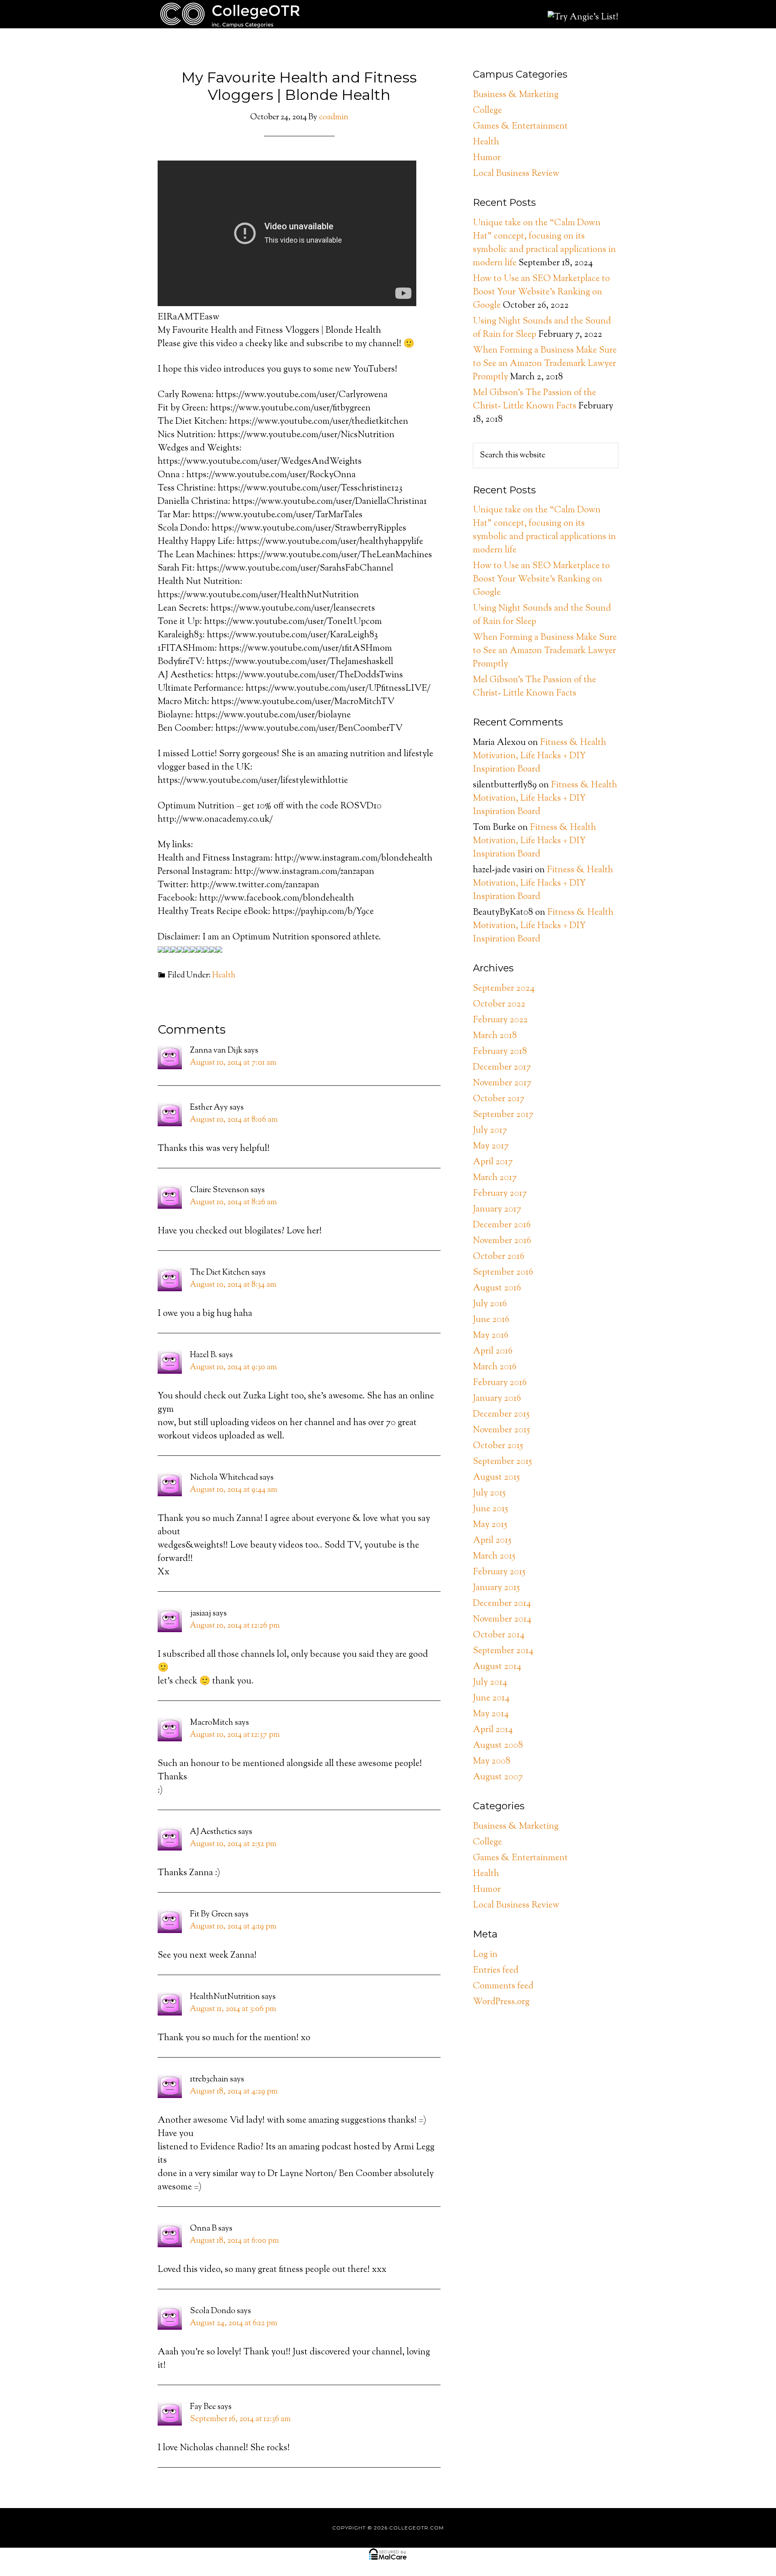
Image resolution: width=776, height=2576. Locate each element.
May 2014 (491, 1714)
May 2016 (491, 1336)
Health (224, 976)
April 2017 (493, 1162)
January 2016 (497, 1399)
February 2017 (500, 1194)
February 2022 (500, 1020)
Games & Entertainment (520, 127)
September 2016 (503, 1273)
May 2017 (491, 1146)
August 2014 (497, 1667)
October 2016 (499, 1257)
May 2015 (490, 1525)
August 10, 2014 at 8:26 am (233, 1202)
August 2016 (497, 1288)
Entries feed (496, 1971)
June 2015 (490, 1509)
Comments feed (503, 1986)
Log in (485, 1955)
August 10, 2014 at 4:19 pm (233, 1927)
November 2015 (501, 1430)
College (487, 111)
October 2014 (499, 1635)
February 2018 (500, 1052)
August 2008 (498, 1746)
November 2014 (502, 1620)
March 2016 (495, 1367)
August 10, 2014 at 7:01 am (233, 1063)
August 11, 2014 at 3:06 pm (233, 2009)
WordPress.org (501, 2002)
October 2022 (499, 1005)
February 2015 (499, 1572)
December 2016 (502, 1225)
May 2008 (492, 1762)
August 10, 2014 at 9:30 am (233, 1367)
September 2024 (504, 989)
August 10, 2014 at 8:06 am (234, 1120)
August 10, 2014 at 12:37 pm (235, 1735)
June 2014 (491, 1698)
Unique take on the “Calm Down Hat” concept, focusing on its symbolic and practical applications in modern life (544, 243)
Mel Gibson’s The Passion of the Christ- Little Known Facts (535, 400)
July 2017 (490, 1131)
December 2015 (501, 1415)
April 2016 (493, 1351)
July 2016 (490, 1304)
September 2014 (503, 1651)
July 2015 (489, 1493)
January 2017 (497, 1210)
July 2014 (490, 1683)
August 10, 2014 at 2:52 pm (233, 1844)
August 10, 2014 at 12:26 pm (235, 1626)
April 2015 (492, 1541)
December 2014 (502, 1604)
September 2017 (503, 1115)
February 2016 (500, 1383)
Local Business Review (516, 174)
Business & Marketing (516, 95)
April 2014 (493, 1730)
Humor (487, 158)
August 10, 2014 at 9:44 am (234, 1490)
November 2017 (502, 1083)
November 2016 (502, 1241)
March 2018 (495, 1036)
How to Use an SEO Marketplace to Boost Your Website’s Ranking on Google (541, 292)
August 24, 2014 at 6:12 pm (234, 2323)
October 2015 (498, 1446)
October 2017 (499, 1099)
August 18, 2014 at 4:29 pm (234, 2092)
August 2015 (496, 1478)
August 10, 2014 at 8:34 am (233, 1285)
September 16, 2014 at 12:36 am (240, 2419)
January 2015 (496, 1588)
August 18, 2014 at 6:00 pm (234, 2241)
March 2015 (494, 1557)
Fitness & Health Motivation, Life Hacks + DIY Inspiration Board (540, 756)
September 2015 (502, 1462)
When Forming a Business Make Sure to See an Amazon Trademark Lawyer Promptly (545, 364)
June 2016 (491, 1320)
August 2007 (498, 1777)
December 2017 (502, 1068)
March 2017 (495, 1178)
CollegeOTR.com (230, 14)
